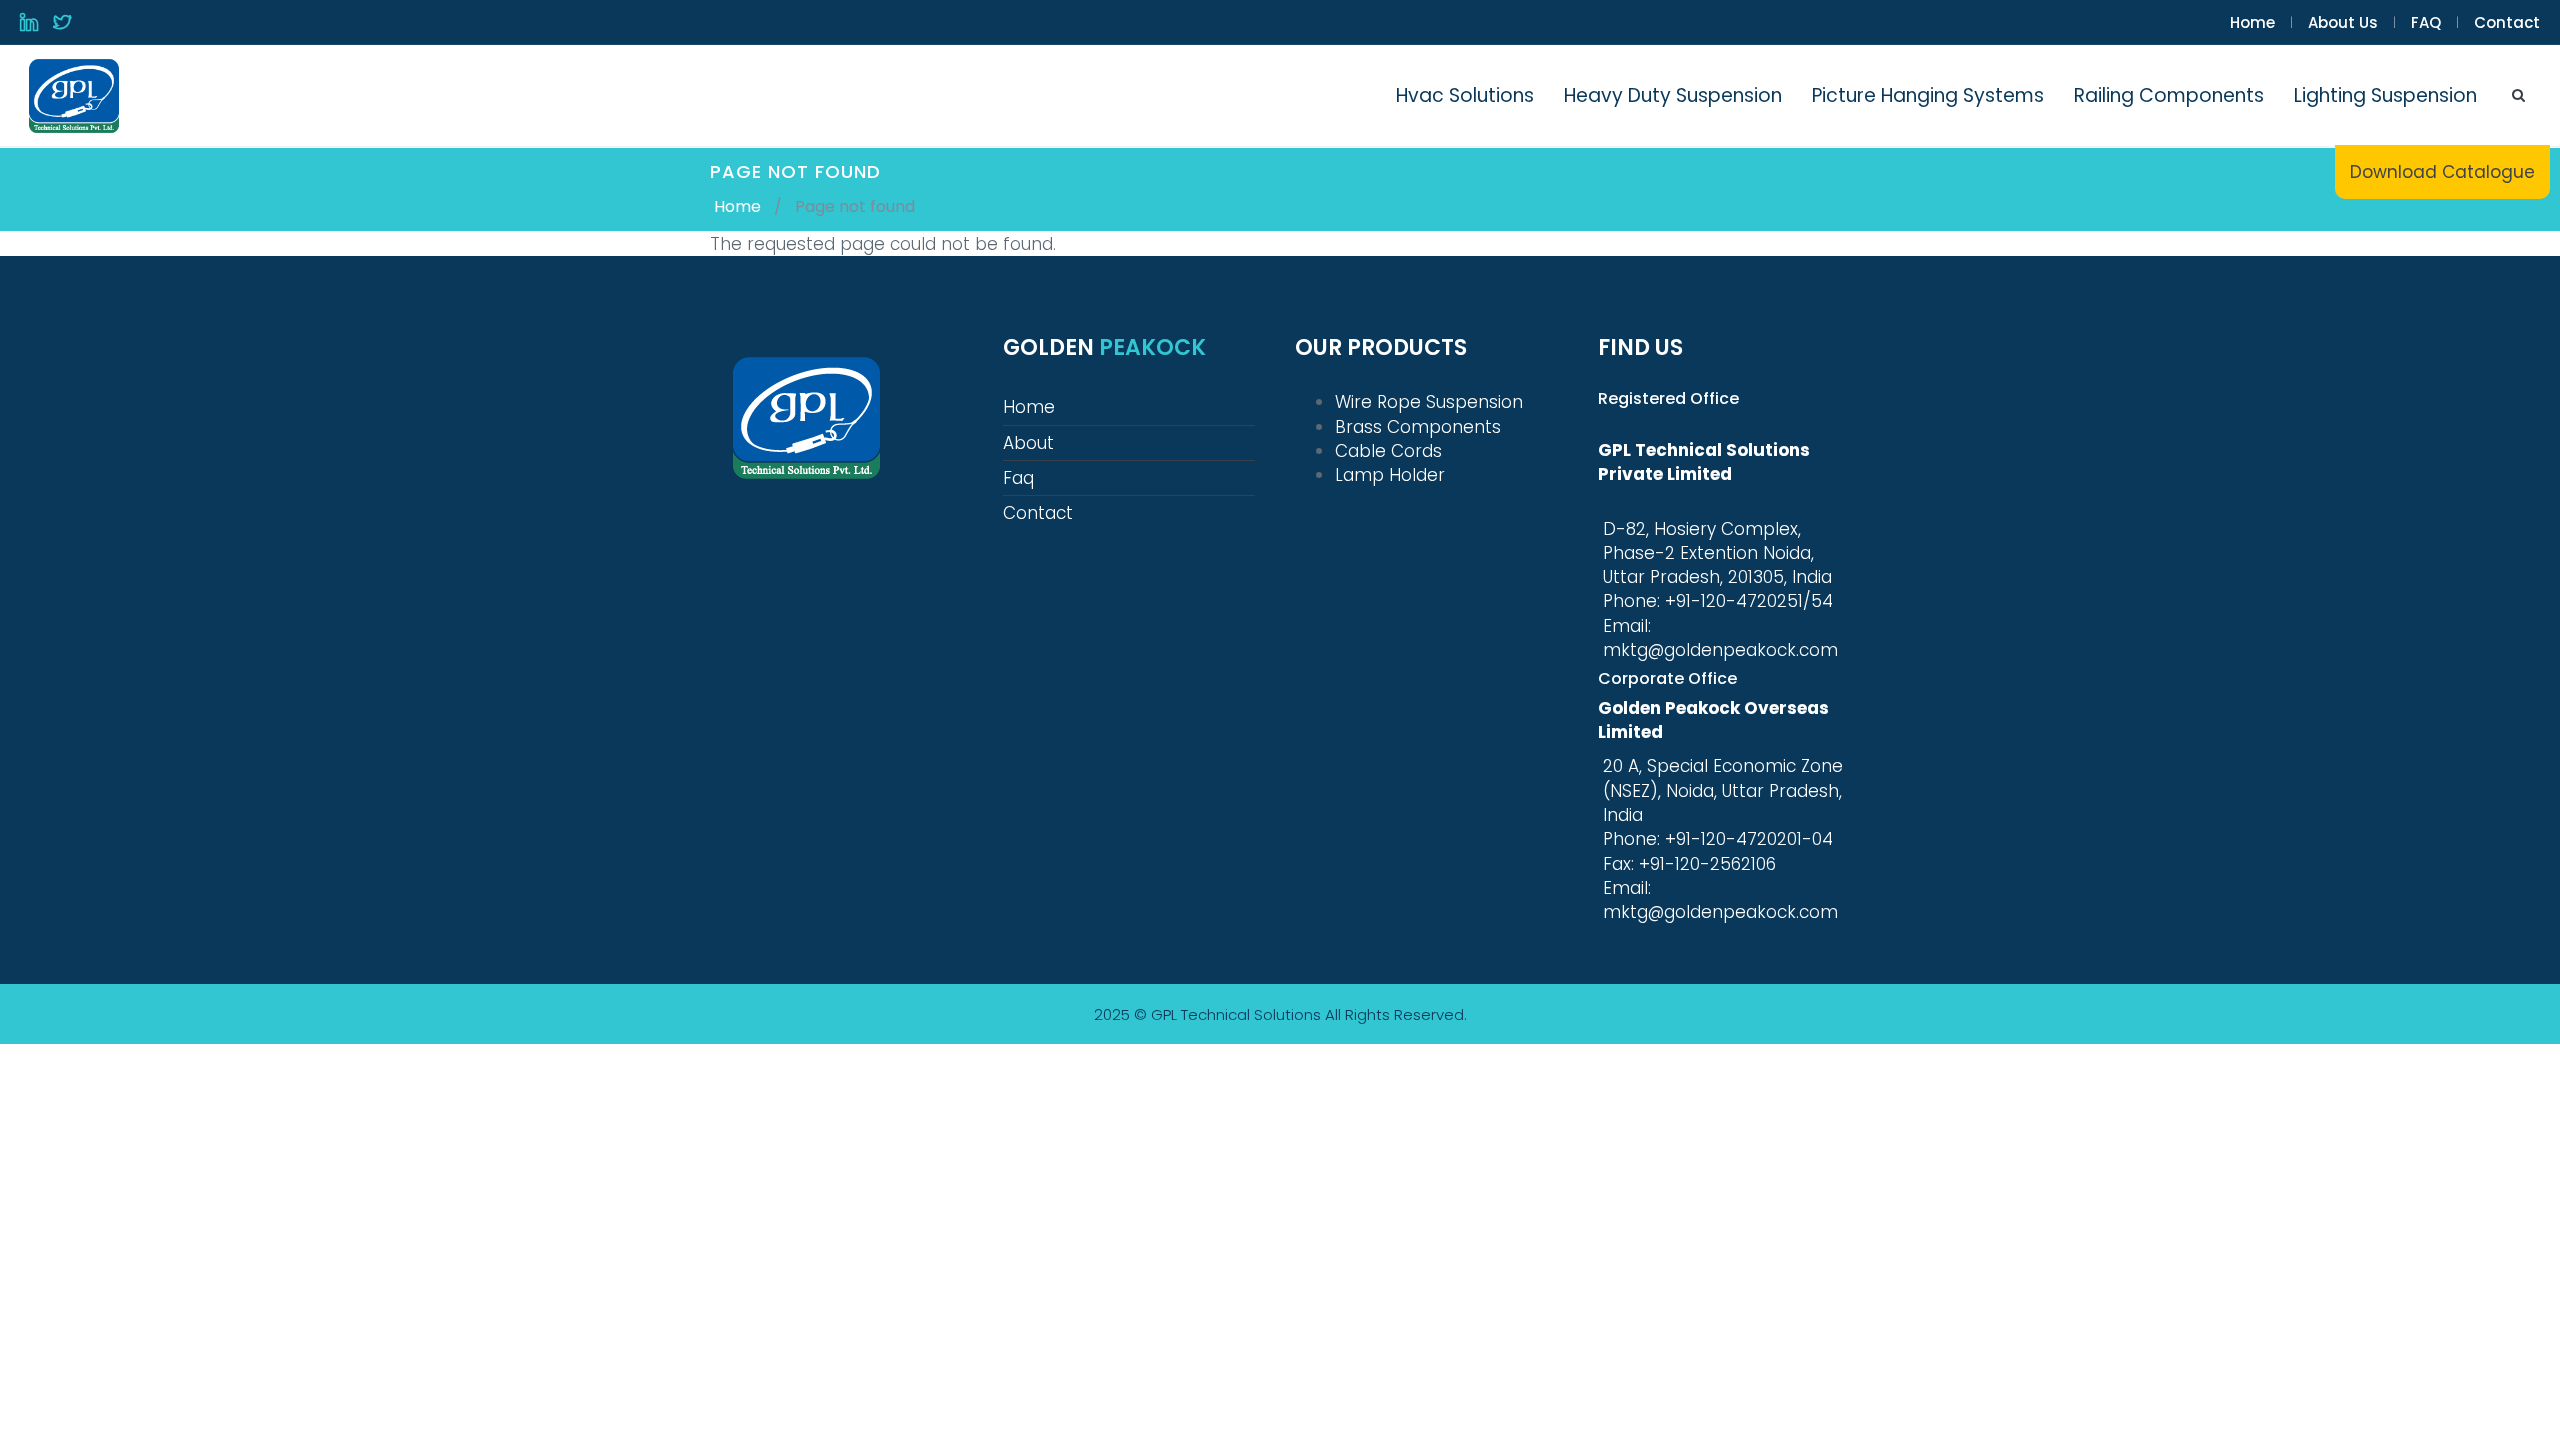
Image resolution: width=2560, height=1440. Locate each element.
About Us (2343, 22)
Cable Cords (1388, 451)
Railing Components (2169, 95)
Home (2252, 22)
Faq (1018, 478)
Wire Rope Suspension (1429, 402)
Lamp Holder (1390, 475)
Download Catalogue (2442, 172)
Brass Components (1418, 427)
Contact (2507, 22)
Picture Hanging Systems (1928, 95)
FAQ (2426, 22)
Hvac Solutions (1465, 95)
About (1028, 443)
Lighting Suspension (2385, 95)
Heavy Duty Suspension (1673, 95)
